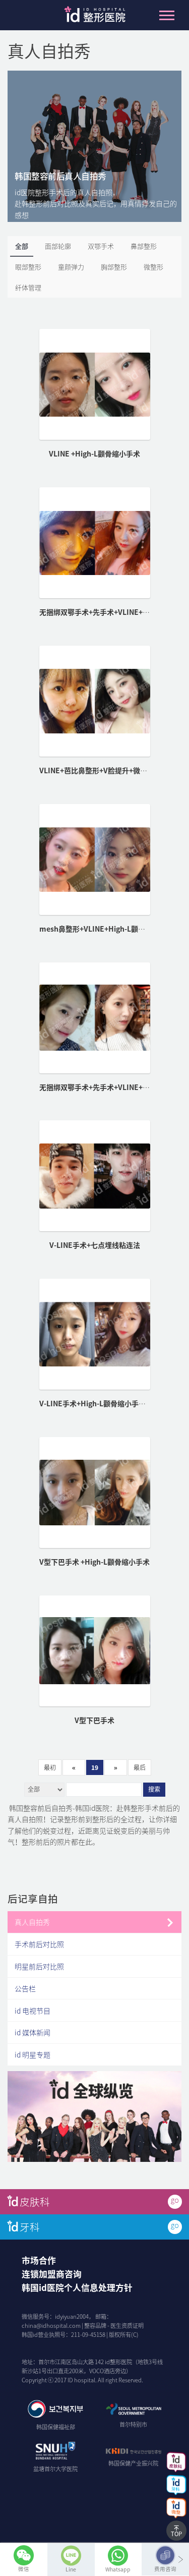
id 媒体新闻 (33, 2032)
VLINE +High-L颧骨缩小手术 (94, 453)
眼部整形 (28, 267)
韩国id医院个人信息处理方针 (77, 2287)
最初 (50, 1767)
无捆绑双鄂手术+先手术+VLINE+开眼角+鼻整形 (114, 1087)
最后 (140, 1767)
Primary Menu (167, 15)
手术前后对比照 (39, 1944)
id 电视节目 (33, 2011)
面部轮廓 (58, 246)
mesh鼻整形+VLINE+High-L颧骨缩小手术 (106, 929)
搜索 (154, 1790)
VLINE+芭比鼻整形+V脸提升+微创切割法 (104, 770)
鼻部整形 (144, 246)
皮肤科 (35, 2201)
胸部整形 (114, 267)
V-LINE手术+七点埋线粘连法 (95, 1245)
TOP (176, 2534)
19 (95, 1767)
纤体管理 (28, 287)
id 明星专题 (33, 2054)
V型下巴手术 (94, 1720)
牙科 (30, 2227)
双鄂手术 (101, 246)
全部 (22, 246)
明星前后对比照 (39, 1966)
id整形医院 (95, 17)
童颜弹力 (71, 267)
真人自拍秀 (32, 1922)
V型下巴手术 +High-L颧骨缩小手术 (94, 1562)
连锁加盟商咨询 (52, 2274)
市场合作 (39, 2260)
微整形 (153, 267)
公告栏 (25, 1988)
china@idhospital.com (51, 2326)
